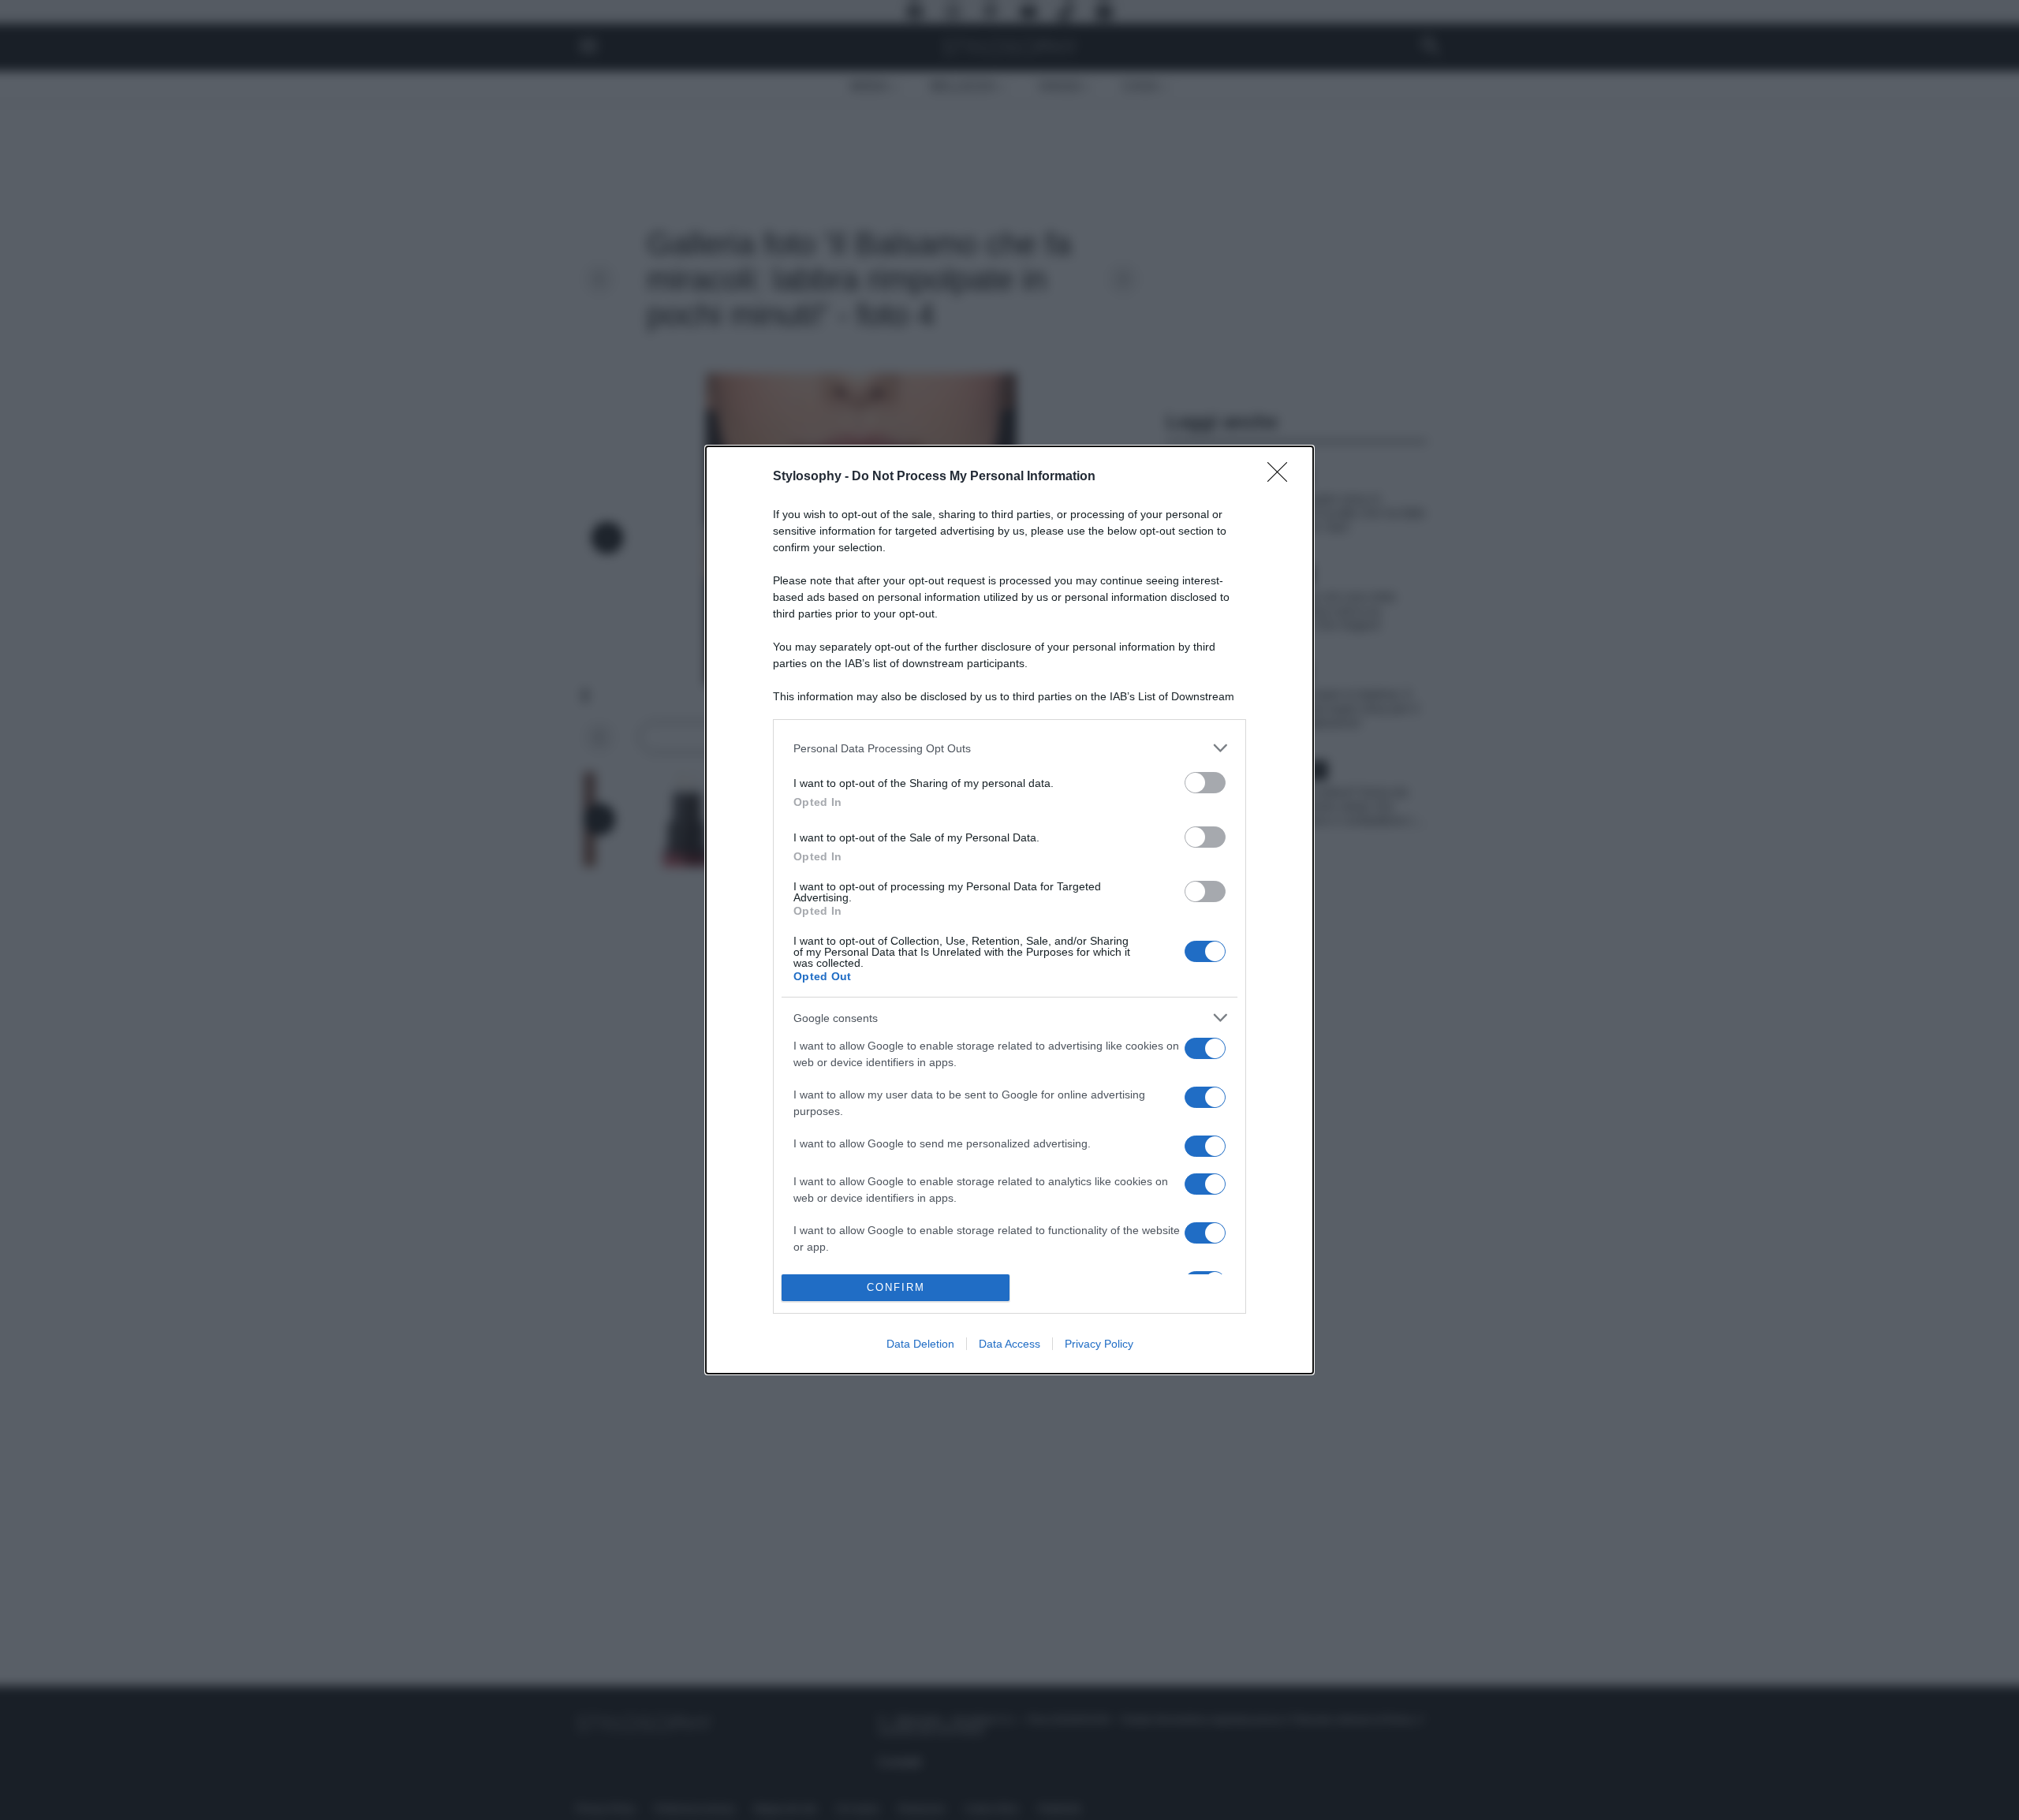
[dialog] (1009, 910)
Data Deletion (920, 1344)
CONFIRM (896, 1287)
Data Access (1009, 1344)
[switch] (1205, 783)
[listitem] (1009, 748)
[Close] (1282, 477)
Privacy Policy (1099, 1344)
